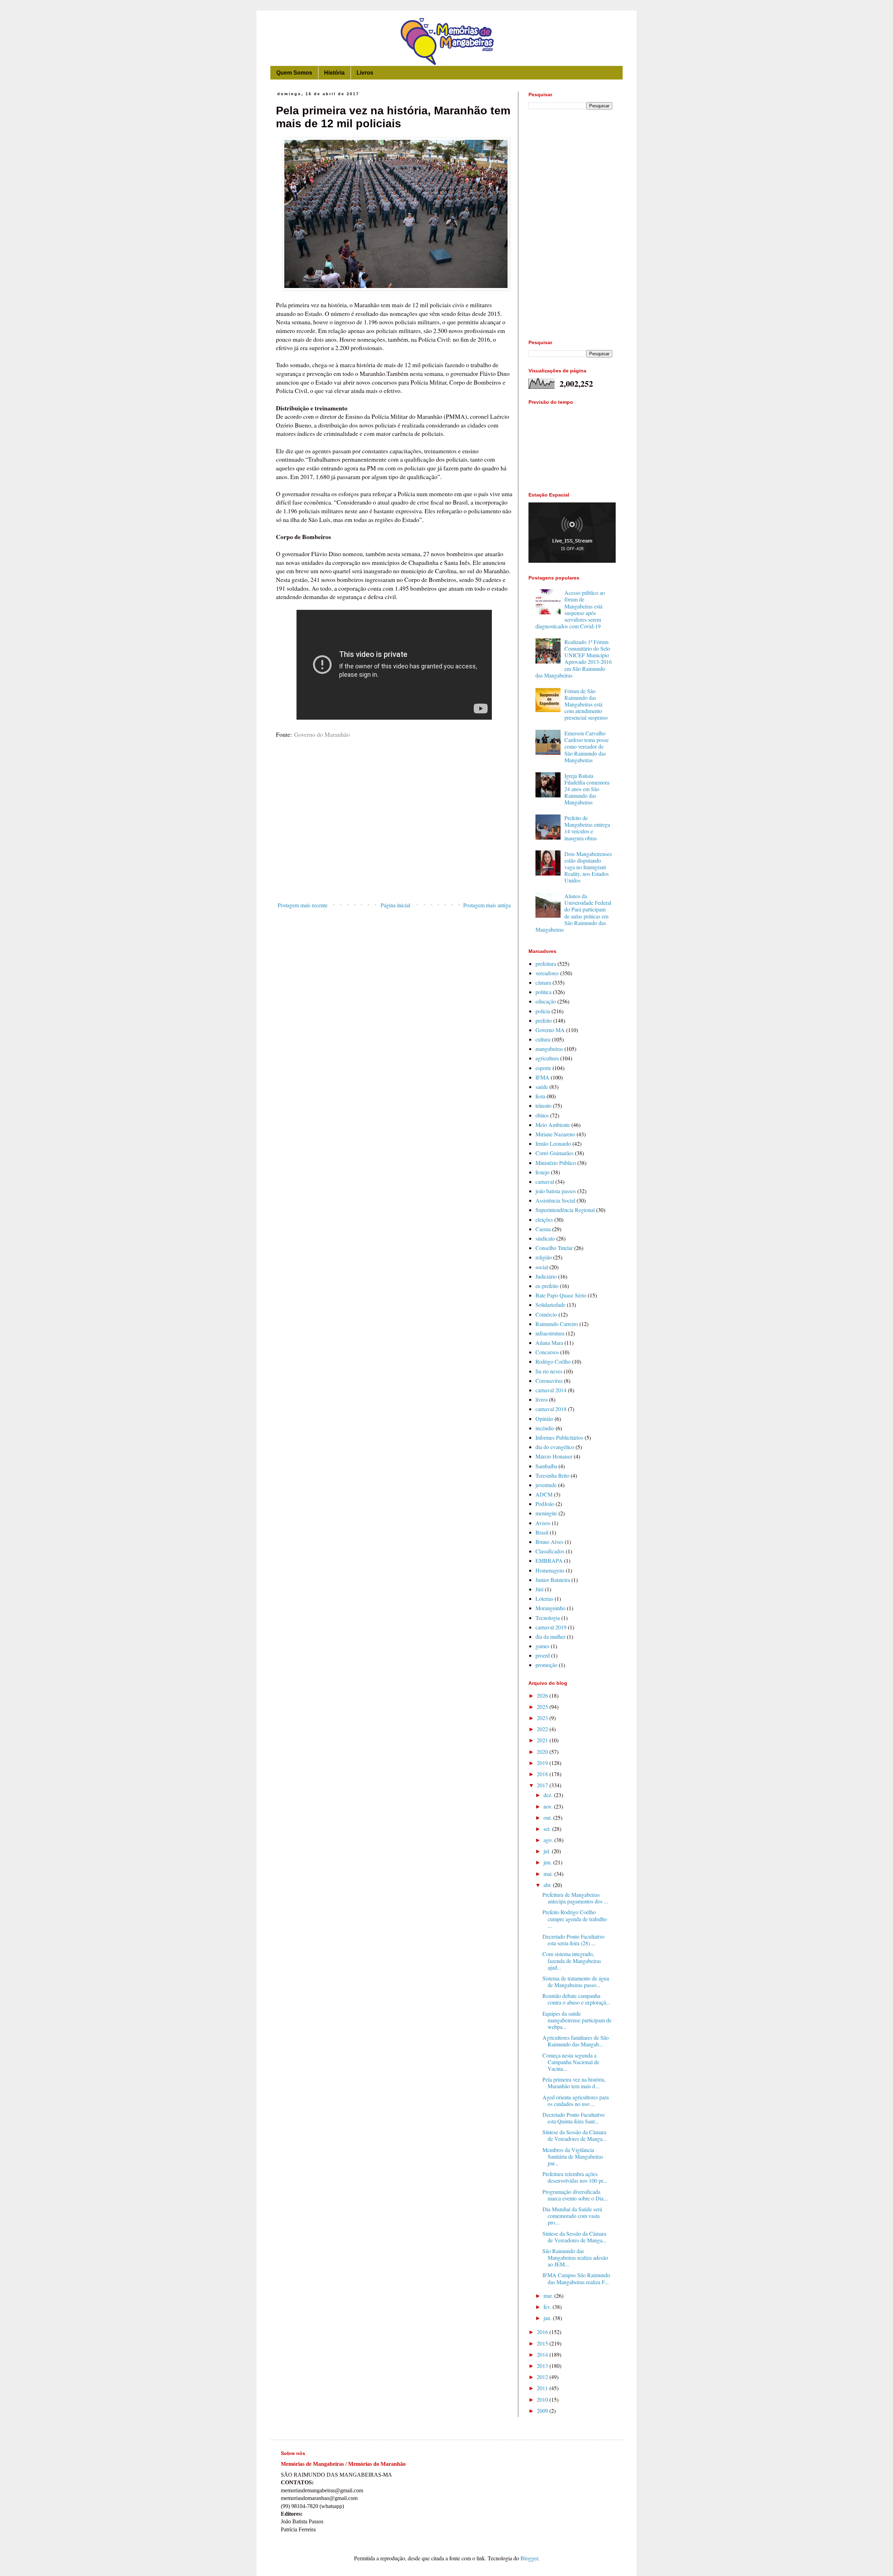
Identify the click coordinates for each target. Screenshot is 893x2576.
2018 (543, 1774)
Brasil (542, 1532)
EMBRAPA (549, 1560)
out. (548, 1817)
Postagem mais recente (303, 905)
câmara (543, 982)
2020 (543, 1752)
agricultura (547, 1058)
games (542, 1646)
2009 (543, 2411)
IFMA (542, 1077)
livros (542, 1399)
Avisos (543, 1523)
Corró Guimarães (554, 1153)
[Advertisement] (394, 841)
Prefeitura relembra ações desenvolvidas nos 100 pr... (575, 2177)
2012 (543, 2377)
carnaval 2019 (551, 1627)
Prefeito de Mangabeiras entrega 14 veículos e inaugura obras (587, 828)
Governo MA (550, 1030)
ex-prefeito (547, 1286)
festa (540, 1096)
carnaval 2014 (551, 1390)
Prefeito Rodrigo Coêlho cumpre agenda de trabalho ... (575, 1919)
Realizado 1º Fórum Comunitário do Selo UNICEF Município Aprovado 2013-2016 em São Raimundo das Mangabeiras (574, 658)
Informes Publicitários (559, 1437)
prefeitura (546, 964)
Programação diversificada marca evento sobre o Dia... (575, 2195)
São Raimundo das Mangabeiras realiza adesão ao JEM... (575, 2257)
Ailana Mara (549, 1343)
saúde (542, 1087)
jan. (548, 2318)
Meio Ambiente (553, 1125)
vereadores (547, 973)
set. (548, 1829)
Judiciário (546, 1276)
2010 (543, 2399)
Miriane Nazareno (555, 1134)
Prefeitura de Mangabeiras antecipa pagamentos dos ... (575, 1898)
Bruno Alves (549, 1542)
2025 (543, 1707)
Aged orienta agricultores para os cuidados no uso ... (576, 2100)
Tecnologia (548, 1618)
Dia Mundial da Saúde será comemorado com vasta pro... (572, 2216)
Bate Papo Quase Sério (561, 1295)
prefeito (544, 1020)
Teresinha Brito (552, 1475)
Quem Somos (294, 73)
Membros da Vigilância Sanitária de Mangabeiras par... (573, 2156)
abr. (548, 1885)
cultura (543, 1039)
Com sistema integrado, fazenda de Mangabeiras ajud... (572, 1960)
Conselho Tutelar (554, 1248)
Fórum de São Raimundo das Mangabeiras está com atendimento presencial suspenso (586, 704)
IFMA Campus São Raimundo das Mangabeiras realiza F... (576, 2278)
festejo (542, 1172)
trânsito (543, 1105)
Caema (543, 1229)
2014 (543, 2354)
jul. (548, 1851)
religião (544, 1257)
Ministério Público (556, 1163)
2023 (543, 1718)
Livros (365, 73)
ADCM (544, 1494)
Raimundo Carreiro (557, 1324)
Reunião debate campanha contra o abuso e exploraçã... (576, 1999)
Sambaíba (546, 1466)
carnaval (545, 1181)
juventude (546, 1485)
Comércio (546, 1314)
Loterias (544, 1598)
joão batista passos (556, 1191)
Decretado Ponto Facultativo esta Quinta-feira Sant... (573, 2118)
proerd (543, 1655)
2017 (543, 1785)
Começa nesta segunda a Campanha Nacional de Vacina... (571, 2062)
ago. (549, 1840)
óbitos (542, 1115)
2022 (543, 1729)
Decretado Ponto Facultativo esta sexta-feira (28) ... (573, 1940)
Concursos (547, 1352)
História (334, 73)
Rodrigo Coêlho (553, 1361)
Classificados (550, 1551)
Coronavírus (549, 1381)
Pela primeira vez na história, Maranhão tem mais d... (574, 2083)
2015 (543, 2343)
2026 (543, 1695)
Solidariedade (550, 1305)
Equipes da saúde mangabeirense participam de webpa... (577, 2020)
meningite (546, 1513)
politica (543, 992)
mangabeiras (549, 1049)
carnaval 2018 (551, 1409)
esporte (543, 1068)
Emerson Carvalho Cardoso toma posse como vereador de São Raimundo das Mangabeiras (587, 747)
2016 (543, 2332)
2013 (543, 2366)
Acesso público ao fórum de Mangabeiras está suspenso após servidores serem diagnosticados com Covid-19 (570, 609)
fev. (548, 2307)
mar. (549, 2295)
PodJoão (545, 1504)
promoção (546, 1665)
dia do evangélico (555, 1447)
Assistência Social (555, 1200)
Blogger (529, 2558)
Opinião (544, 1419)
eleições (544, 1219)
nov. (549, 1806)
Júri (539, 1589)
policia (543, 1011)
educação (546, 1001)
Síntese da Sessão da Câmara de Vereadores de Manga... (575, 2135)
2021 (543, 1740)
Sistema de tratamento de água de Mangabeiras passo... (576, 1982)
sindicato (545, 1238)
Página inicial (395, 905)
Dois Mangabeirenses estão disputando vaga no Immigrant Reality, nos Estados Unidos (588, 867)
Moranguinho (550, 1608)
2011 (543, 2388)
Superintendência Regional (565, 1210)
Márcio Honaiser (554, 1456)
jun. (548, 1862)
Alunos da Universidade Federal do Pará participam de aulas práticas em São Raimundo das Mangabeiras (573, 913)
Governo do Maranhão (322, 734)
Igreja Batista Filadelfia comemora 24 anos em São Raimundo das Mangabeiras (587, 789)
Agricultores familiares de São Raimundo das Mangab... (576, 2041)
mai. (549, 1874)
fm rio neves (549, 1371)
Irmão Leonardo (553, 1143)
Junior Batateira (553, 1580)
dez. (549, 1795)
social (542, 1267)
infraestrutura (550, 1333)
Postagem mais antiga (487, 905)
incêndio (545, 1428)
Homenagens (550, 1570)
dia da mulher (550, 1636)
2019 (543, 1763)
